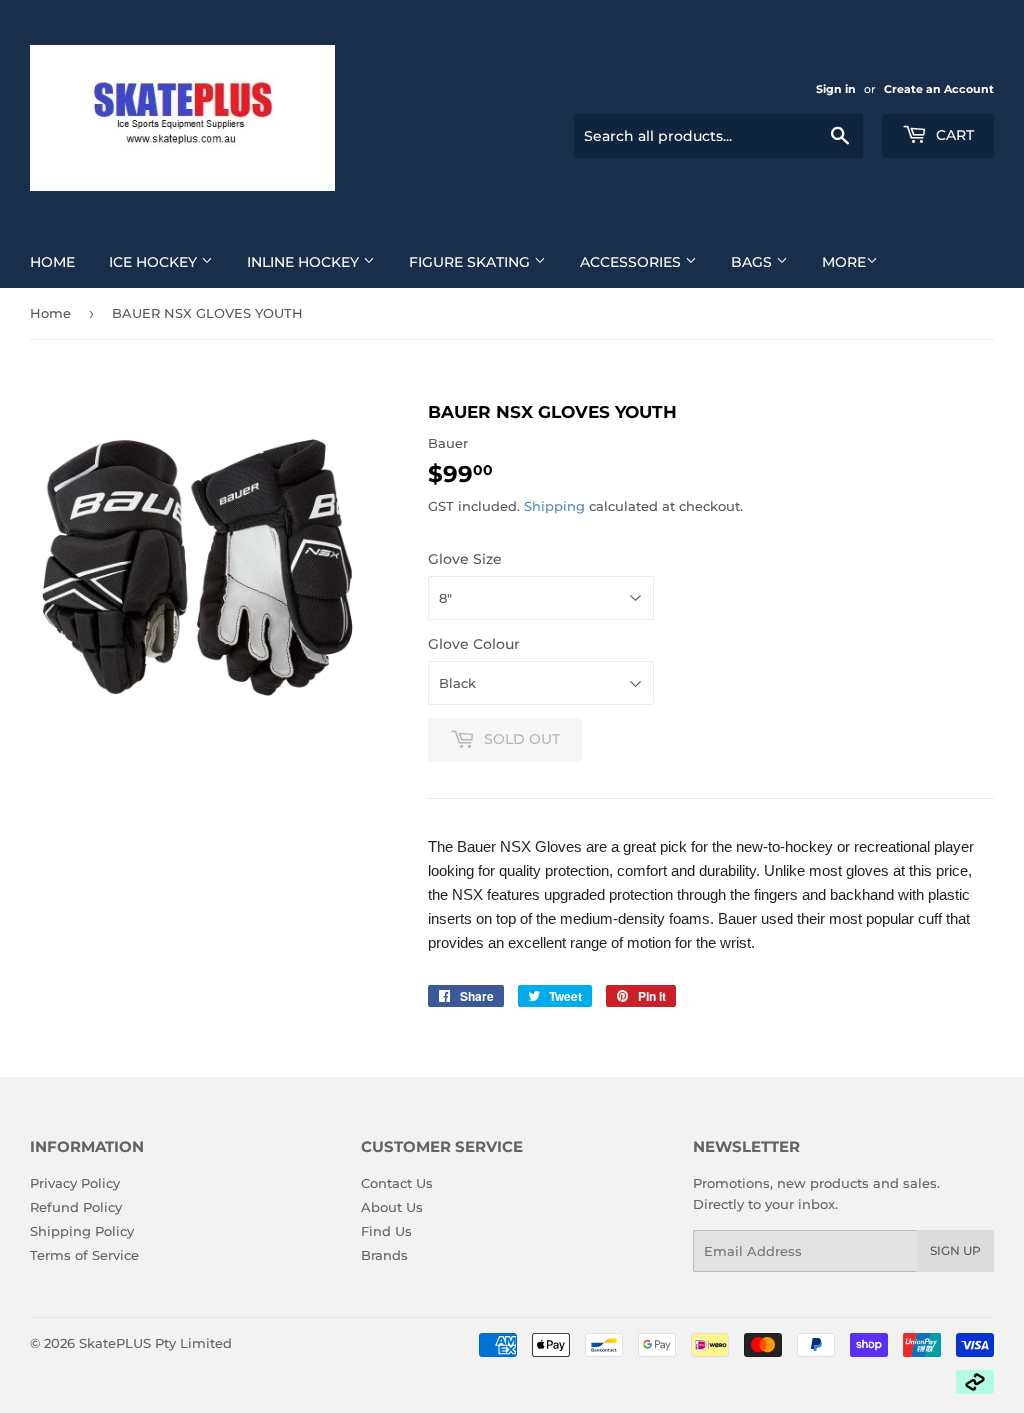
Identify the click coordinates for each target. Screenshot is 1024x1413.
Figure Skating (471, 262)
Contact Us (397, 1183)
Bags (753, 262)
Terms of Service (84, 1255)
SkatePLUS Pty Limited (155, 1343)
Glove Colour (474, 644)
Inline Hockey (305, 262)
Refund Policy (76, 1207)
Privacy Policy (75, 1183)
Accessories (632, 262)
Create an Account (939, 89)
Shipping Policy (82, 1231)
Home (52, 262)
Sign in (836, 89)
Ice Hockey (155, 262)
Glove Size (465, 559)
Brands (384, 1255)
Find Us (386, 1231)
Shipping (554, 506)
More (844, 262)
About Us (392, 1207)
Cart (953, 135)
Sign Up (955, 1250)
